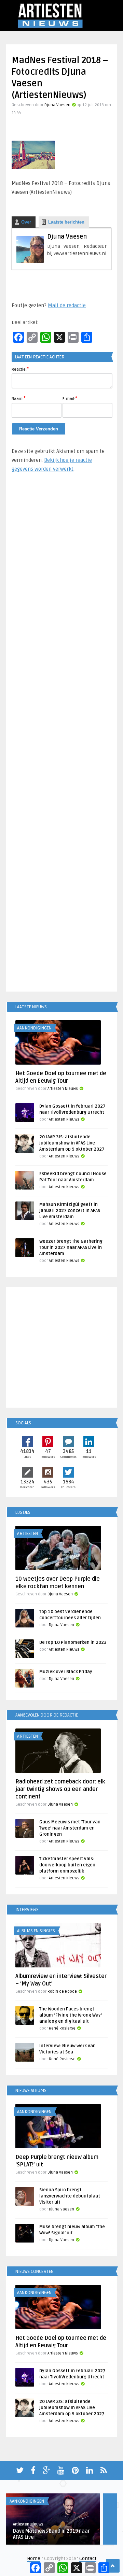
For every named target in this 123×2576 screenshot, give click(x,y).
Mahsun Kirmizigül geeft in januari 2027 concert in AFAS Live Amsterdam (70, 1211)
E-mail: (70, 398)
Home (34, 2558)
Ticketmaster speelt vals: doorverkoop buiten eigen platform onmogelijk (67, 1865)
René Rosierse (62, 2028)
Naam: (19, 398)
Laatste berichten (66, 222)
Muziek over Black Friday (66, 1672)
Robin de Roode (62, 1991)
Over (26, 222)
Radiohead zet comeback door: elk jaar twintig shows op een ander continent (60, 1789)
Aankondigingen (34, 1028)
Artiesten (28, 1534)
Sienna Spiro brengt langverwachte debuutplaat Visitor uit (70, 2196)
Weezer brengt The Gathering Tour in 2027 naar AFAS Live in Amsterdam (71, 1248)
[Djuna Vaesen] (30, 262)
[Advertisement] (61, 735)
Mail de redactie (67, 305)
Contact (88, 2558)
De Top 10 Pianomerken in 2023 (73, 1642)
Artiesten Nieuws (63, 1089)
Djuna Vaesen (57, 105)
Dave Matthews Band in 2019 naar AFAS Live (51, 2534)
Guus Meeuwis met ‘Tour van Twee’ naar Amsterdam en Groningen (70, 1828)
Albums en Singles (36, 1931)
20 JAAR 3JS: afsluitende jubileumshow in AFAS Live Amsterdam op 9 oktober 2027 (72, 1143)
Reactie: (20, 369)
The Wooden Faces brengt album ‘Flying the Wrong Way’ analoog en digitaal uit (71, 2015)
